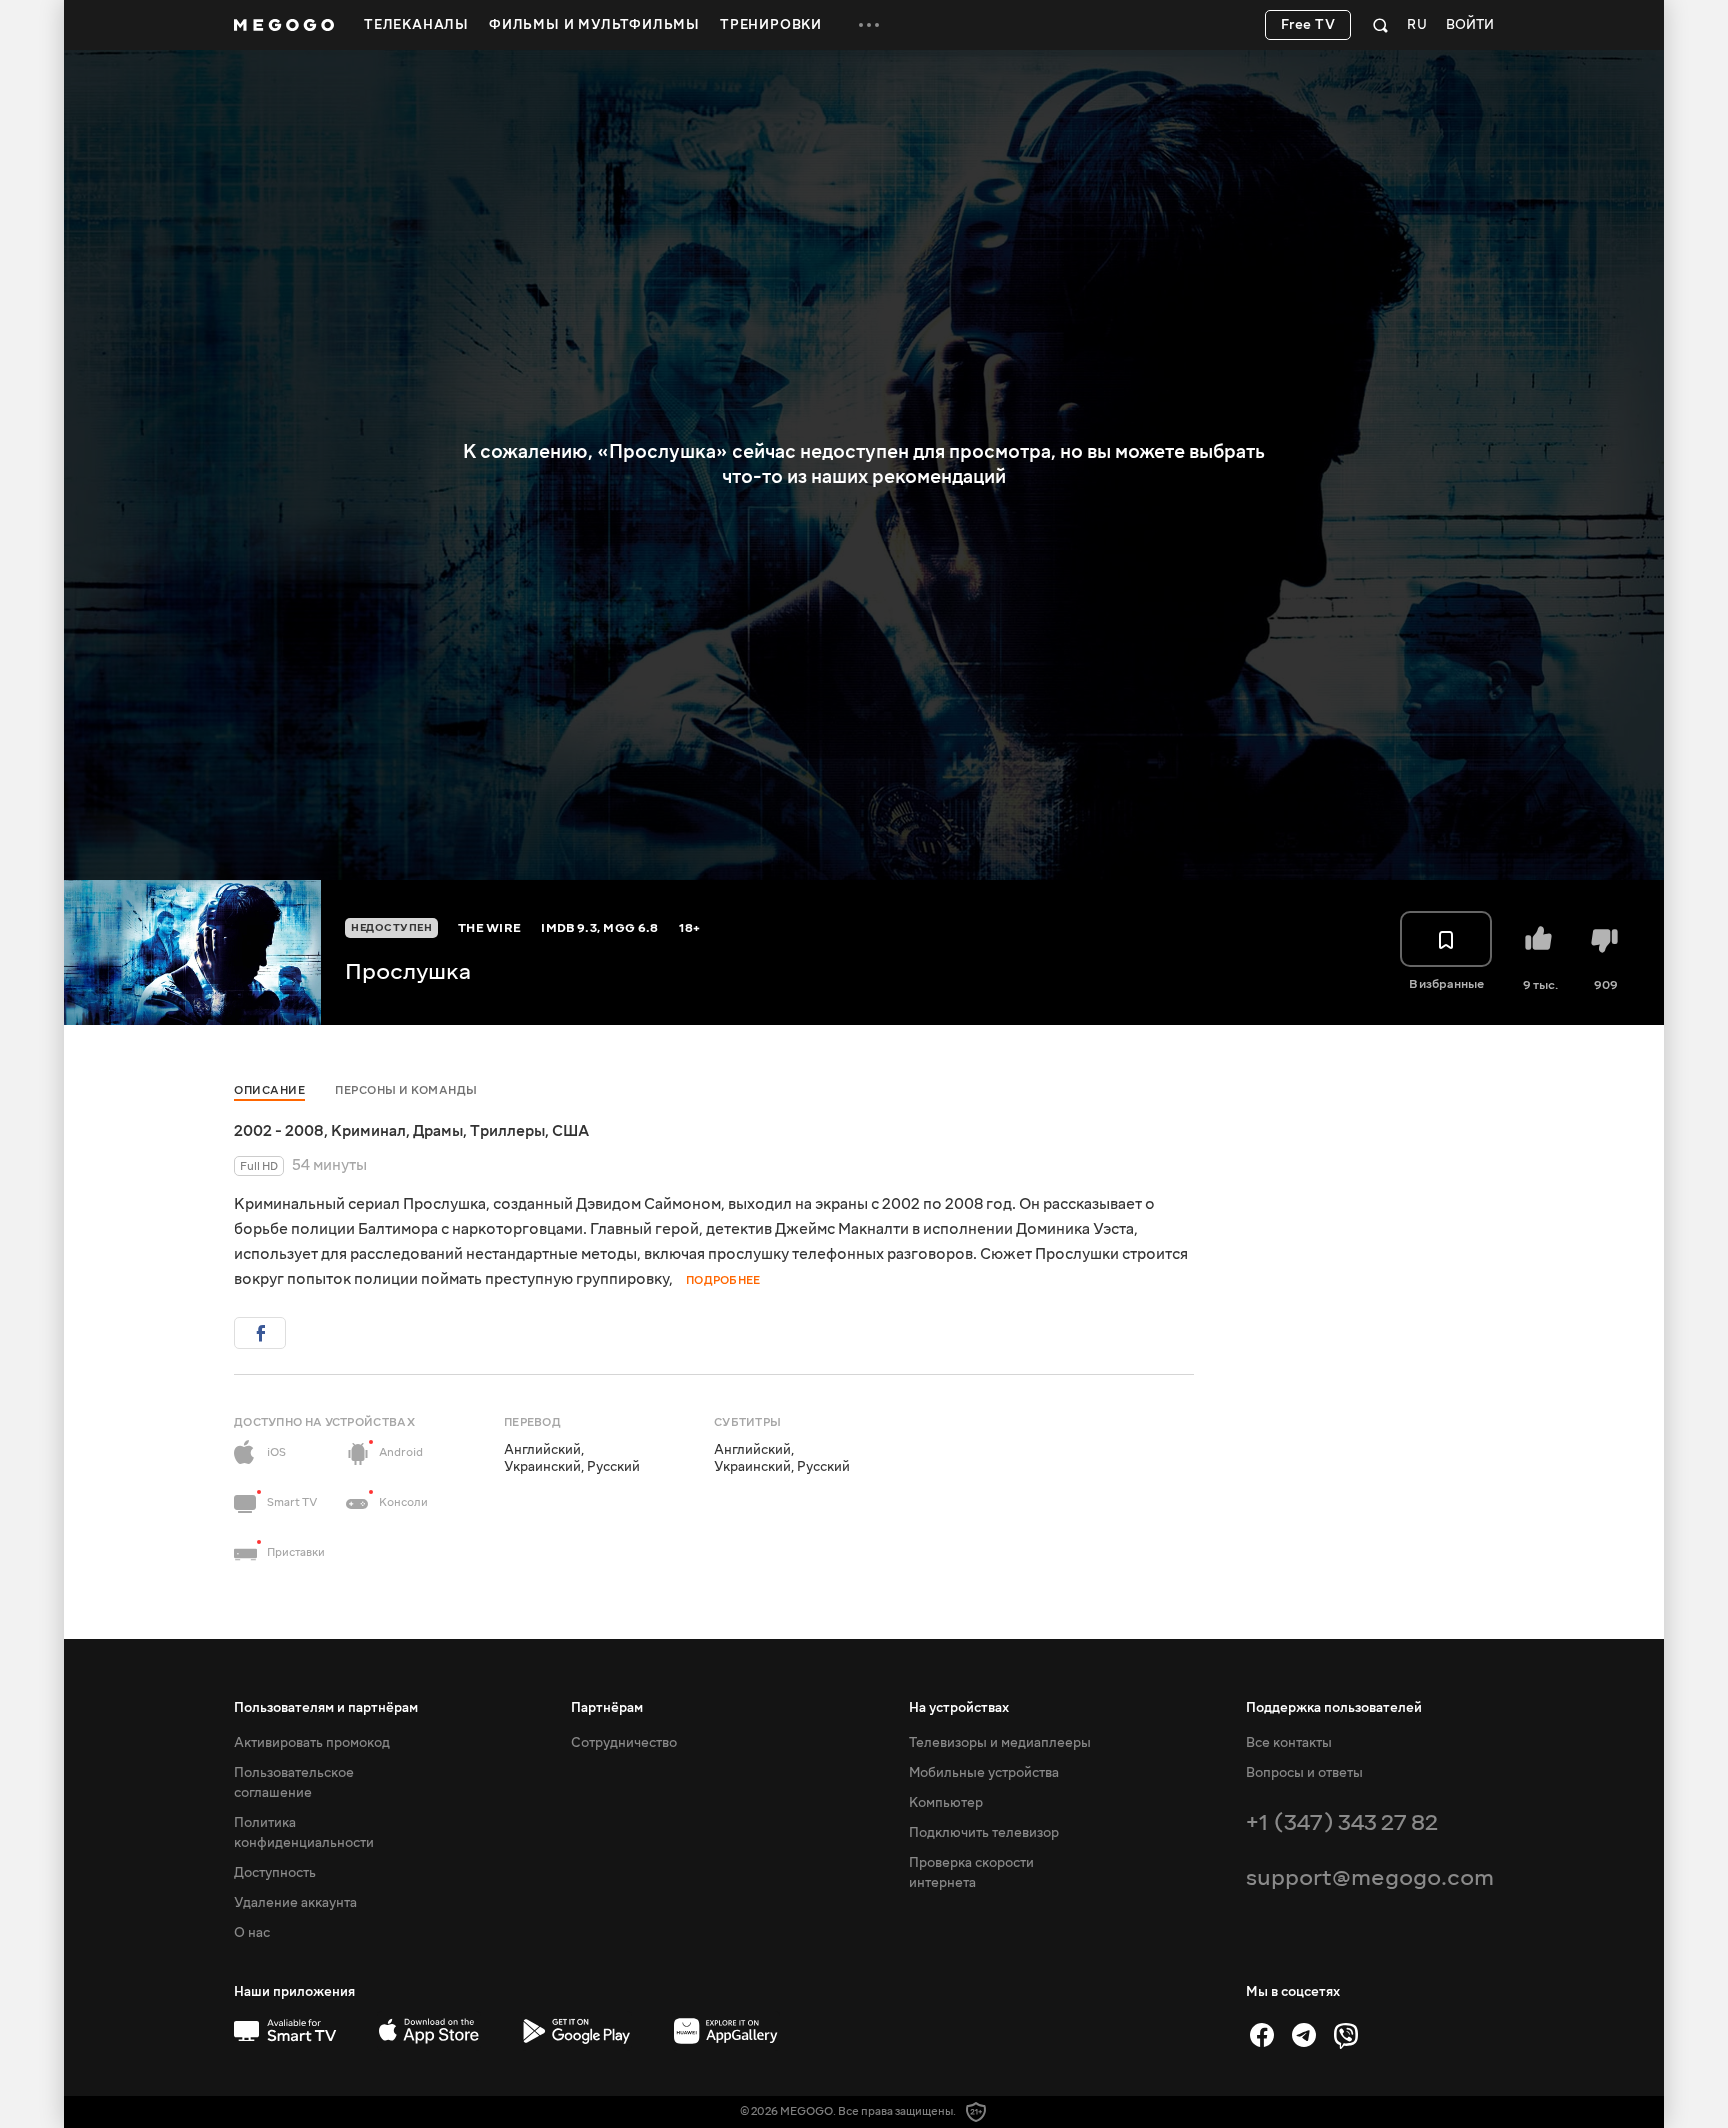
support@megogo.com (1370, 1877)
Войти (1470, 25)
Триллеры (507, 1131)
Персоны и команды (406, 1090)
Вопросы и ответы (1304, 1773)
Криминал (368, 1131)
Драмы (438, 1131)
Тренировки (771, 25)
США (570, 1131)
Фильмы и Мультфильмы (594, 25)
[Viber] (1346, 2035)
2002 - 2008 (279, 1131)
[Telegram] (1304, 2035)
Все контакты (1289, 1743)
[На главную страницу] (284, 25)
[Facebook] (1262, 2035)
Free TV (1308, 25)
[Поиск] (1380, 25)
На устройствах (959, 1708)
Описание (269, 1090)
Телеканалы (416, 25)
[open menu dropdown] (869, 25)
